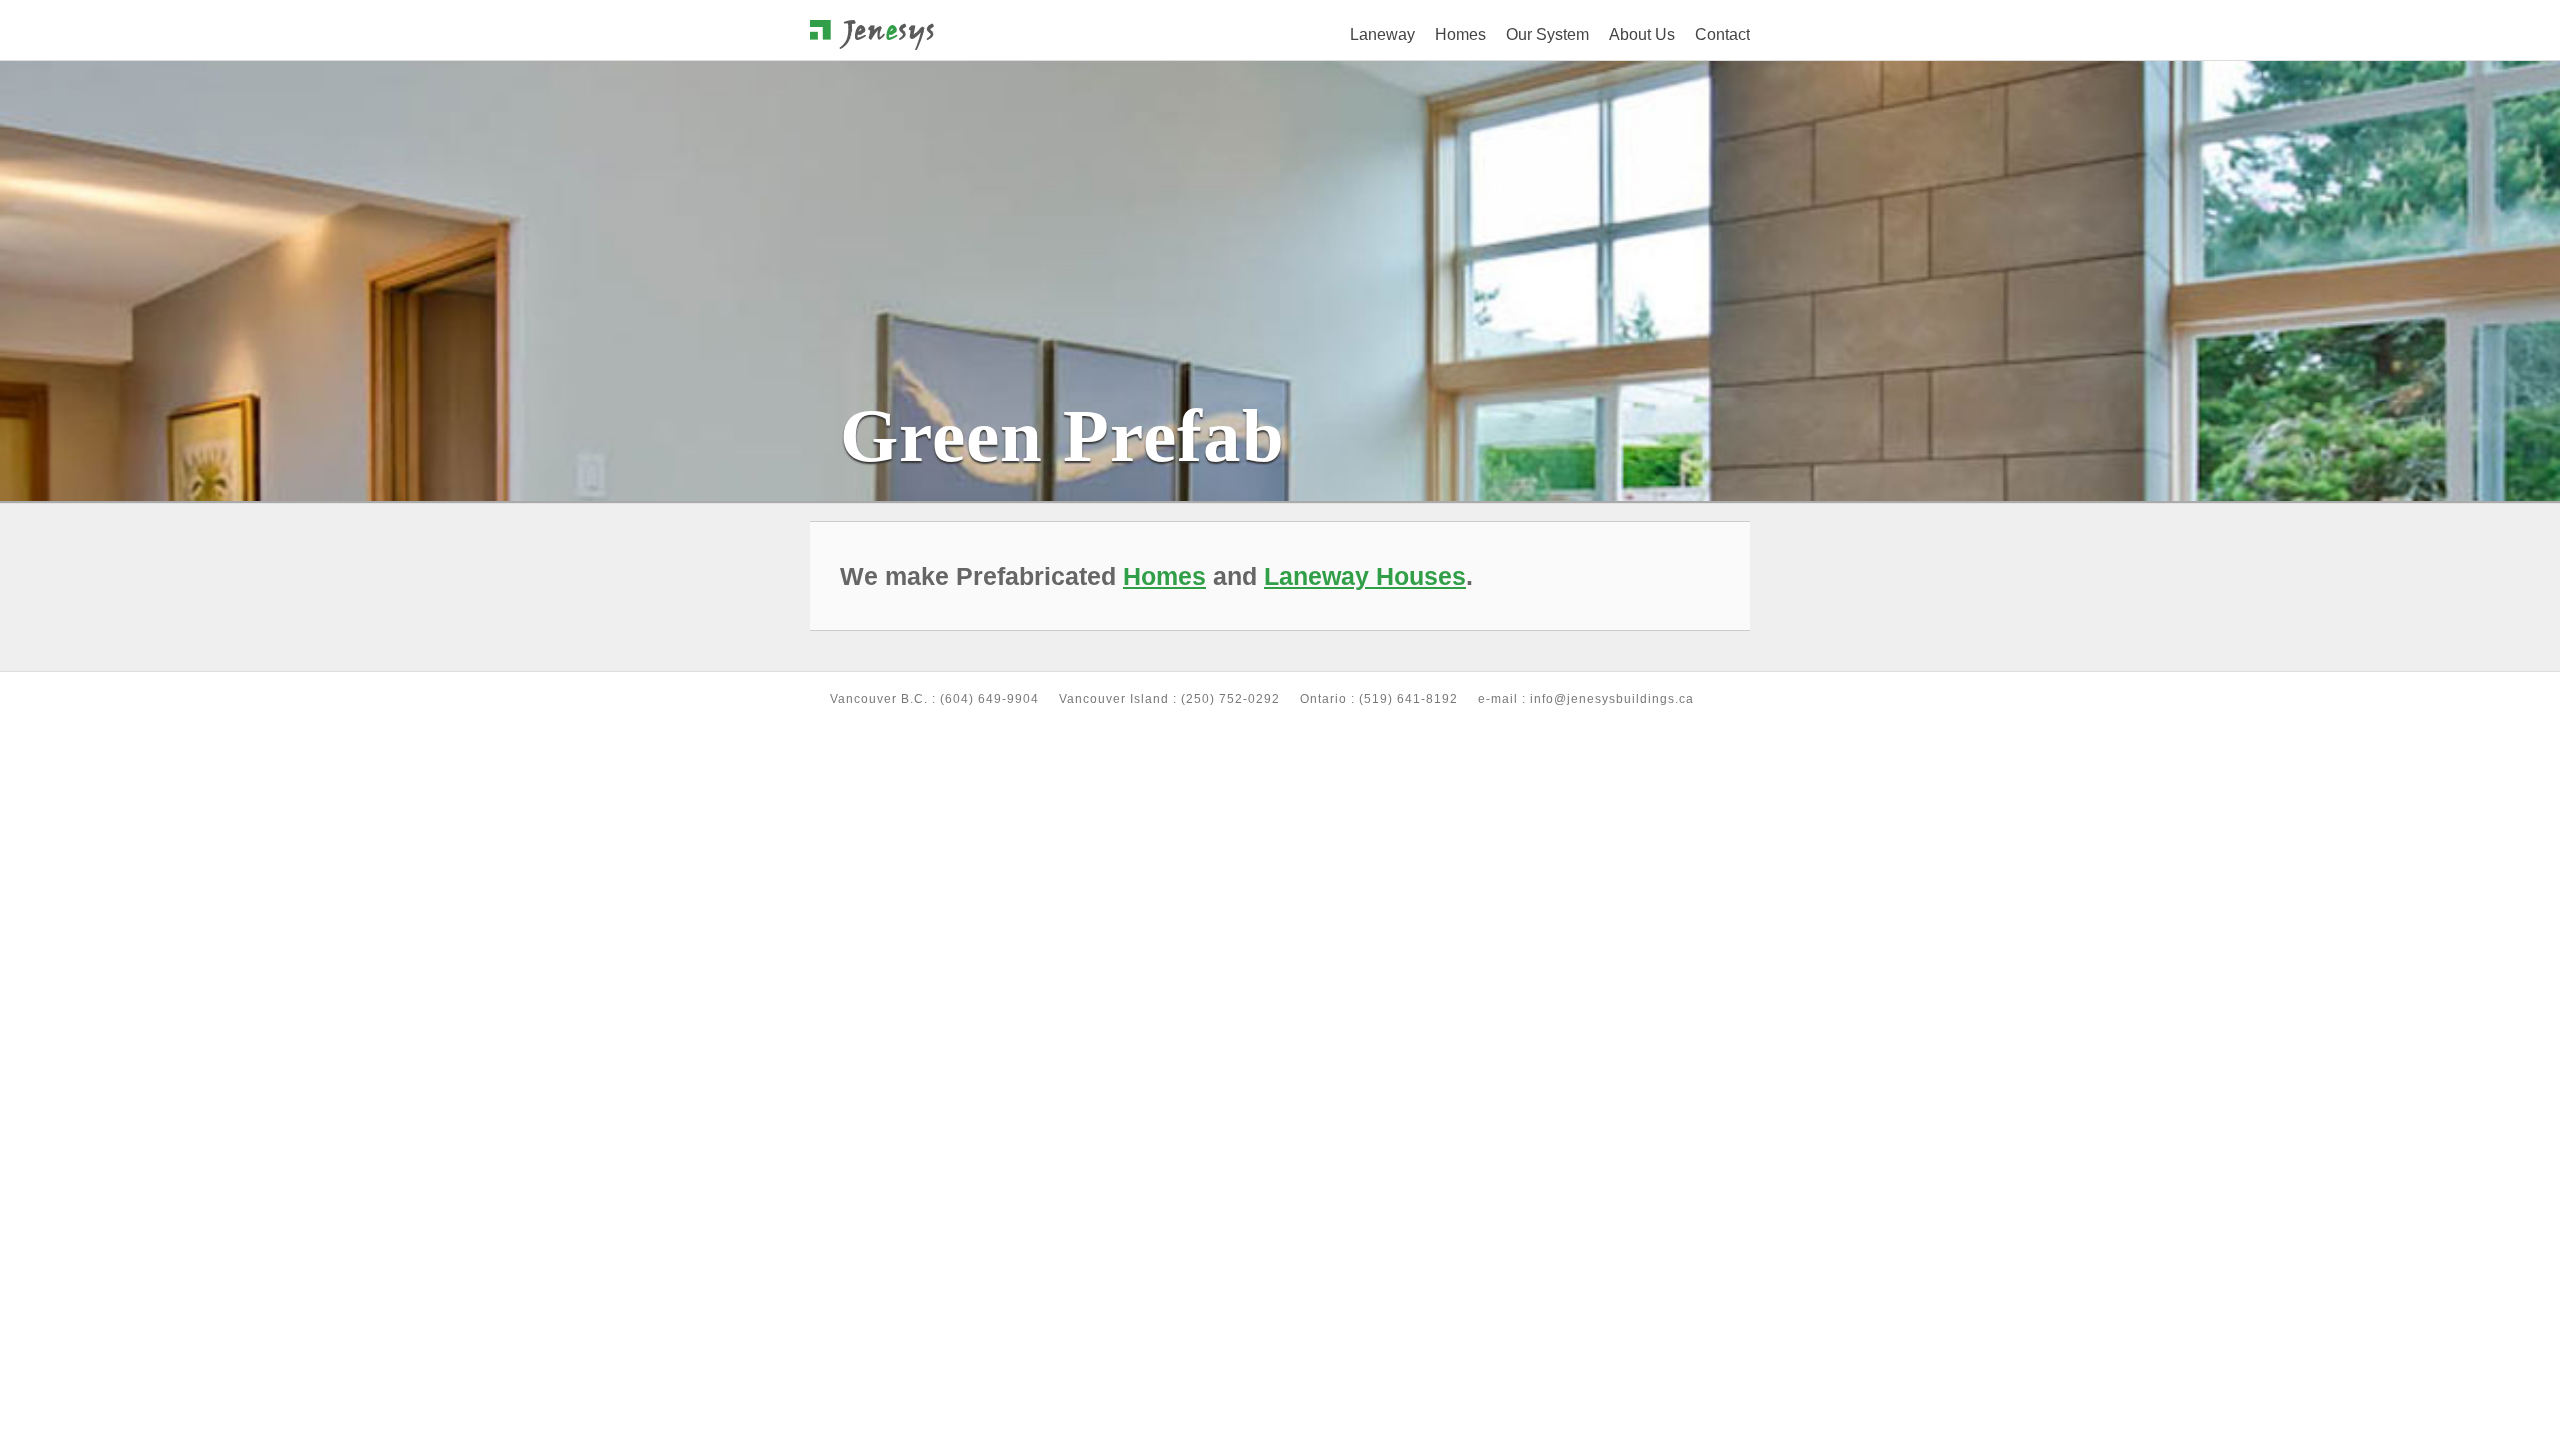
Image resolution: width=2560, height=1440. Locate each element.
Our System (1547, 34)
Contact (1722, 34)
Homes (1460, 34)
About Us (1642, 34)
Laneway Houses (1365, 576)
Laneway (1382, 34)
